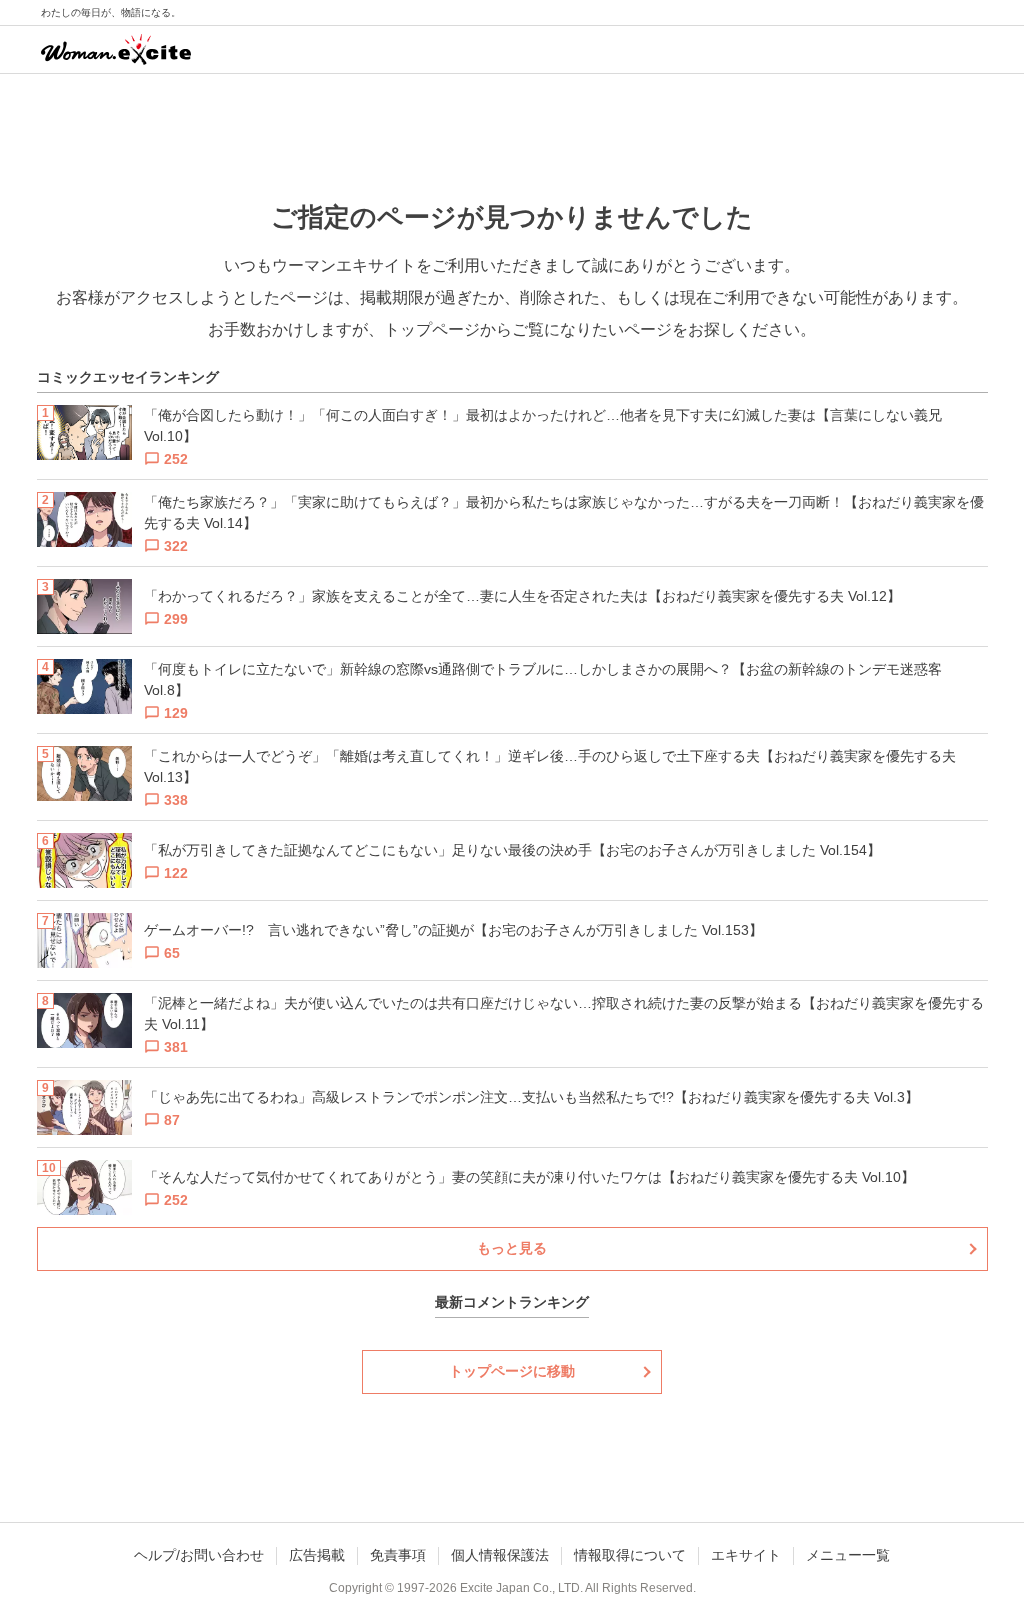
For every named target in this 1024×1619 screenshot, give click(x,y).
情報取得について (630, 1555)
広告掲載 (317, 1555)
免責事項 (398, 1555)
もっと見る (512, 1248)
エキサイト (746, 1555)
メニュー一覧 (848, 1555)
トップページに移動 (512, 1371)
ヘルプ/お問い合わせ (199, 1555)
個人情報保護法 (500, 1555)
